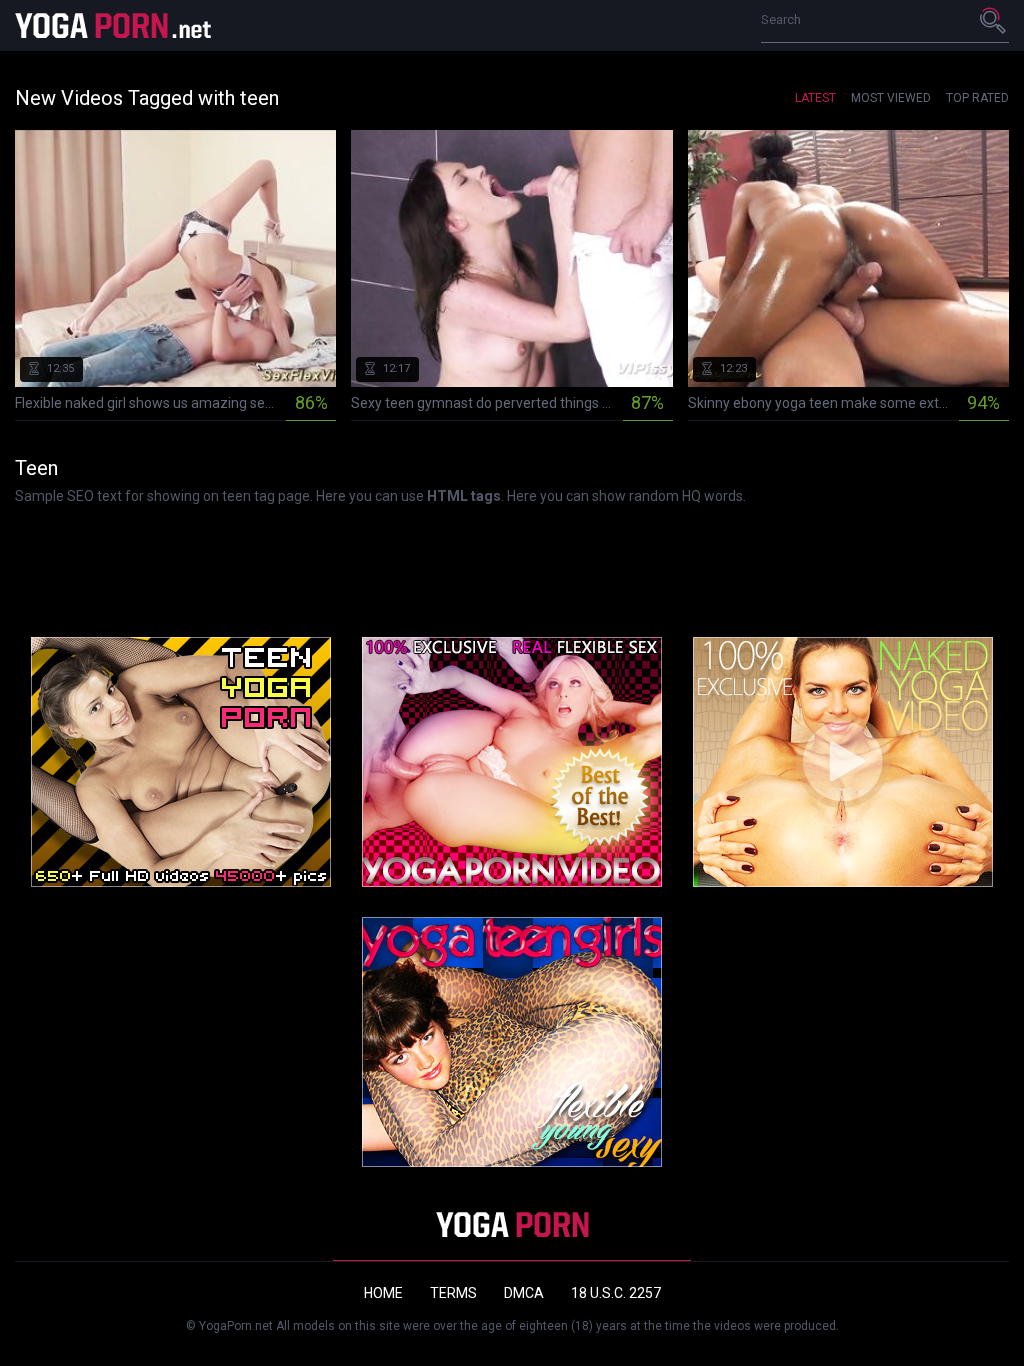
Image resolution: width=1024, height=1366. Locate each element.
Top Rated (977, 98)
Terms (453, 1293)
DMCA (524, 1293)
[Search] (994, 20)
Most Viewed (891, 98)
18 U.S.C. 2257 (616, 1293)
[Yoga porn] (115, 25)
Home (383, 1293)
